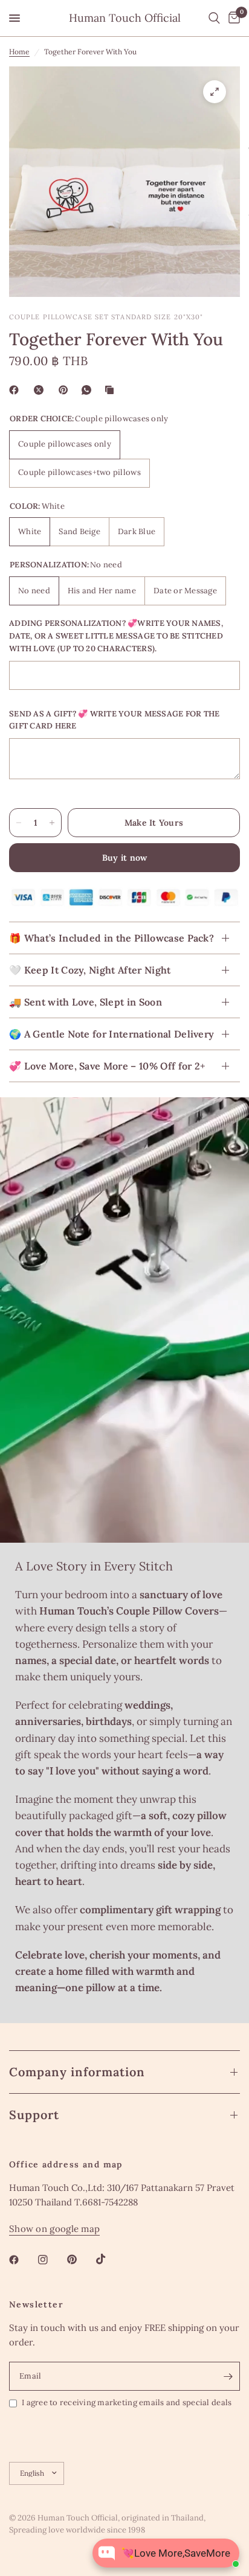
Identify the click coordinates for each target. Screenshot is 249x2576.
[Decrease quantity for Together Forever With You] (19, 823)
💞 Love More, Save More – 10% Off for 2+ (107, 1066)
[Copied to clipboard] (112, 390)
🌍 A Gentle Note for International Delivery (112, 1034)
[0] (232, 18)
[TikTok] (109, 2259)
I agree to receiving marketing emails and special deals (127, 2402)
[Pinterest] (66, 390)
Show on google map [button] (54, 2229)
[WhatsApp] (89, 390)
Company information (77, 2072)
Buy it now (125, 858)
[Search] (214, 18)
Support (34, 2115)
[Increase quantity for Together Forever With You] (52, 823)
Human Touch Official (125, 18)
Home (19, 52)
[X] (41, 390)
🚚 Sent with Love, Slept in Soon (86, 1002)
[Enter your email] (228, 2376)
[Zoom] (215, 92)
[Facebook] (16, 390)
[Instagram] (51, 2260)
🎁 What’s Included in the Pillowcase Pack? (112, 938)
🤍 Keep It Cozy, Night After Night (90, 970)
